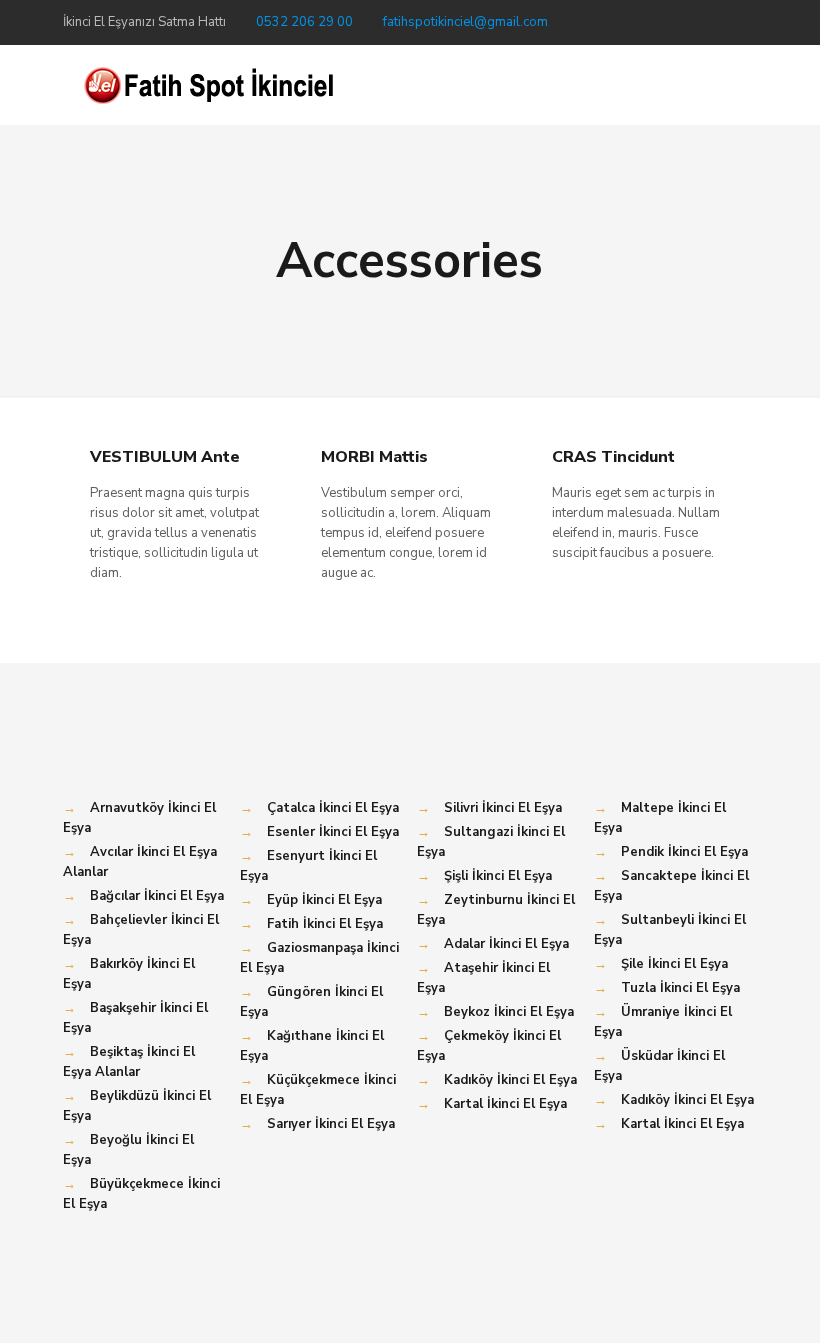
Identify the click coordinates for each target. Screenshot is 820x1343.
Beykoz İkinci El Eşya (509, 1012)
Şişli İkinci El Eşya (498, 876)
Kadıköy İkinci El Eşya (510, 1080)
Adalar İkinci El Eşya (506, 944)
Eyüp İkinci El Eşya (324, 900)
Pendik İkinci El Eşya (684, 852)
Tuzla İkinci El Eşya (680, 988)
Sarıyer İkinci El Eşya (331, 1124)
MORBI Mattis (374, 457)
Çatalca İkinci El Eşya (333, 808)
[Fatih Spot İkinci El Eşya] (208, 85)
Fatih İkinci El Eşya (325, 924)
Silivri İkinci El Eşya (503, 808)
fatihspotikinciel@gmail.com (465, 22)
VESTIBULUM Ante (165, 457)
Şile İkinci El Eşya (674, 964)
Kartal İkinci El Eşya (505, 1104)
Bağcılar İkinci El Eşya (157, 896)
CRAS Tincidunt (613, 457)
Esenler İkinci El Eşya (333, 832)
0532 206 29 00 (304, 22)
